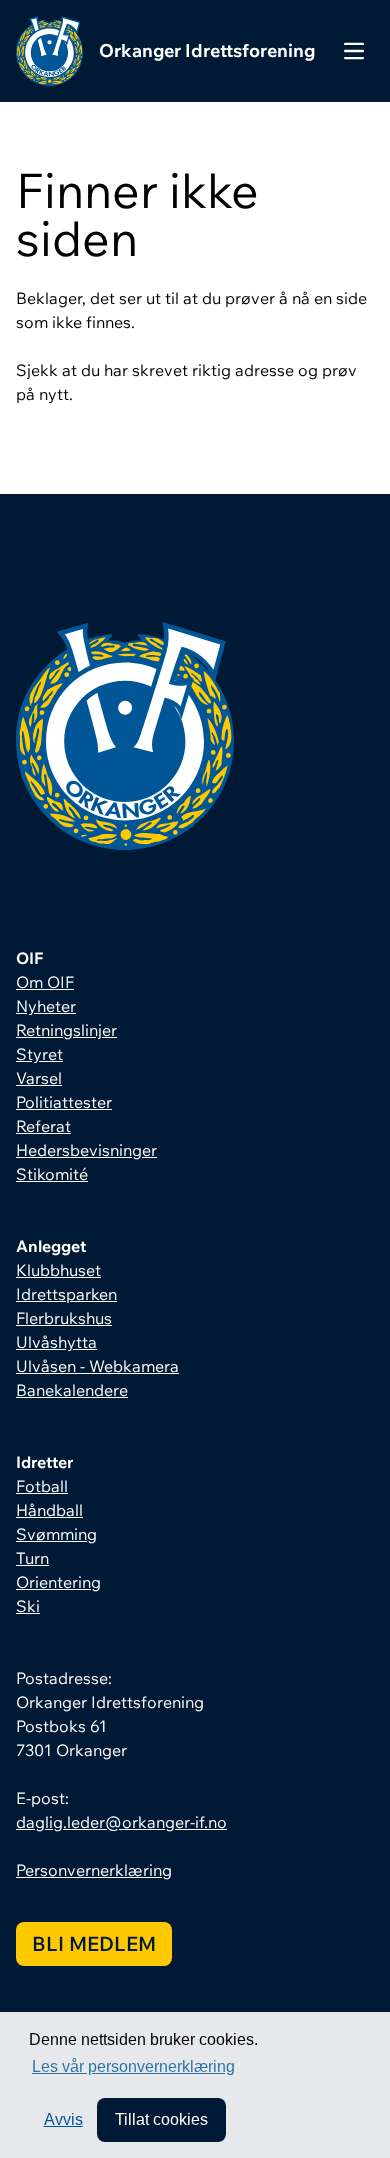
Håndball (49, 1510)
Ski (28, 1606)
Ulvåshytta (56, 1342)
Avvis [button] (63, 2119)
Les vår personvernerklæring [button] (133, 2066)
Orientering (58, 1582)
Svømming (56, 1534)
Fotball (42, 1486)
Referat (43, 1126)
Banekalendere (72, 1390)
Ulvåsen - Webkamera (97, 1366)
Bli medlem (94, 1943)
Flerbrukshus (64, 1318)
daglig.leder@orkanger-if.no (121, 1822)
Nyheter (46, 1006)
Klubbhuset (58, 1270)
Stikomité (52, 1174)
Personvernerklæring (94, 1870)
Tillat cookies (161, 2119)
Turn (32, 1558)
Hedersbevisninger (86, 1150)
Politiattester (64, 1102)
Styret (39, 1054)
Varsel (39, 1078)
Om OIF (45, 982)
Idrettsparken (66, 1294)
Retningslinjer (66, 1030)
